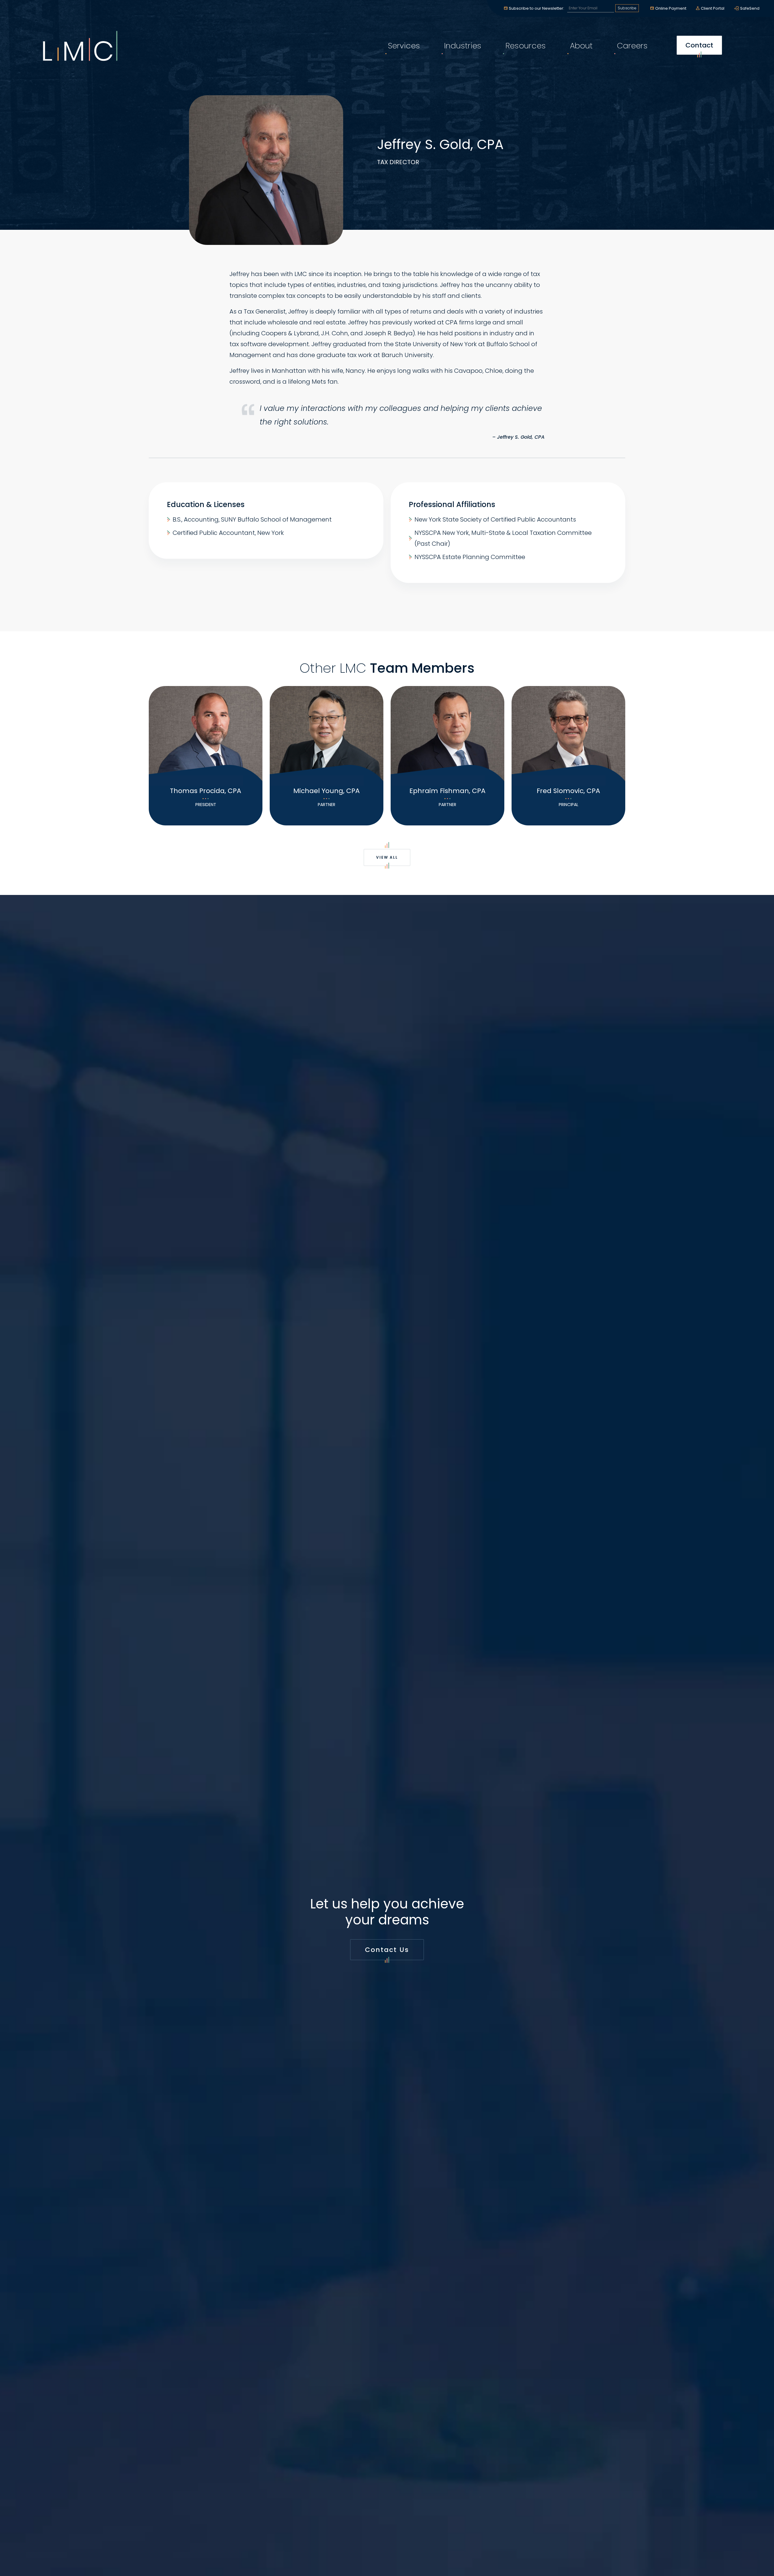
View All (387, 857)
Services (404, 46)
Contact (699, 45)
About (581, 46)
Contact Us (387, 1950)
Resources (526, 46)
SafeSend (750, 8)
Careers (632, 46)
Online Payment (671, 8)
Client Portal (713, 8)
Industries (463, 46)
